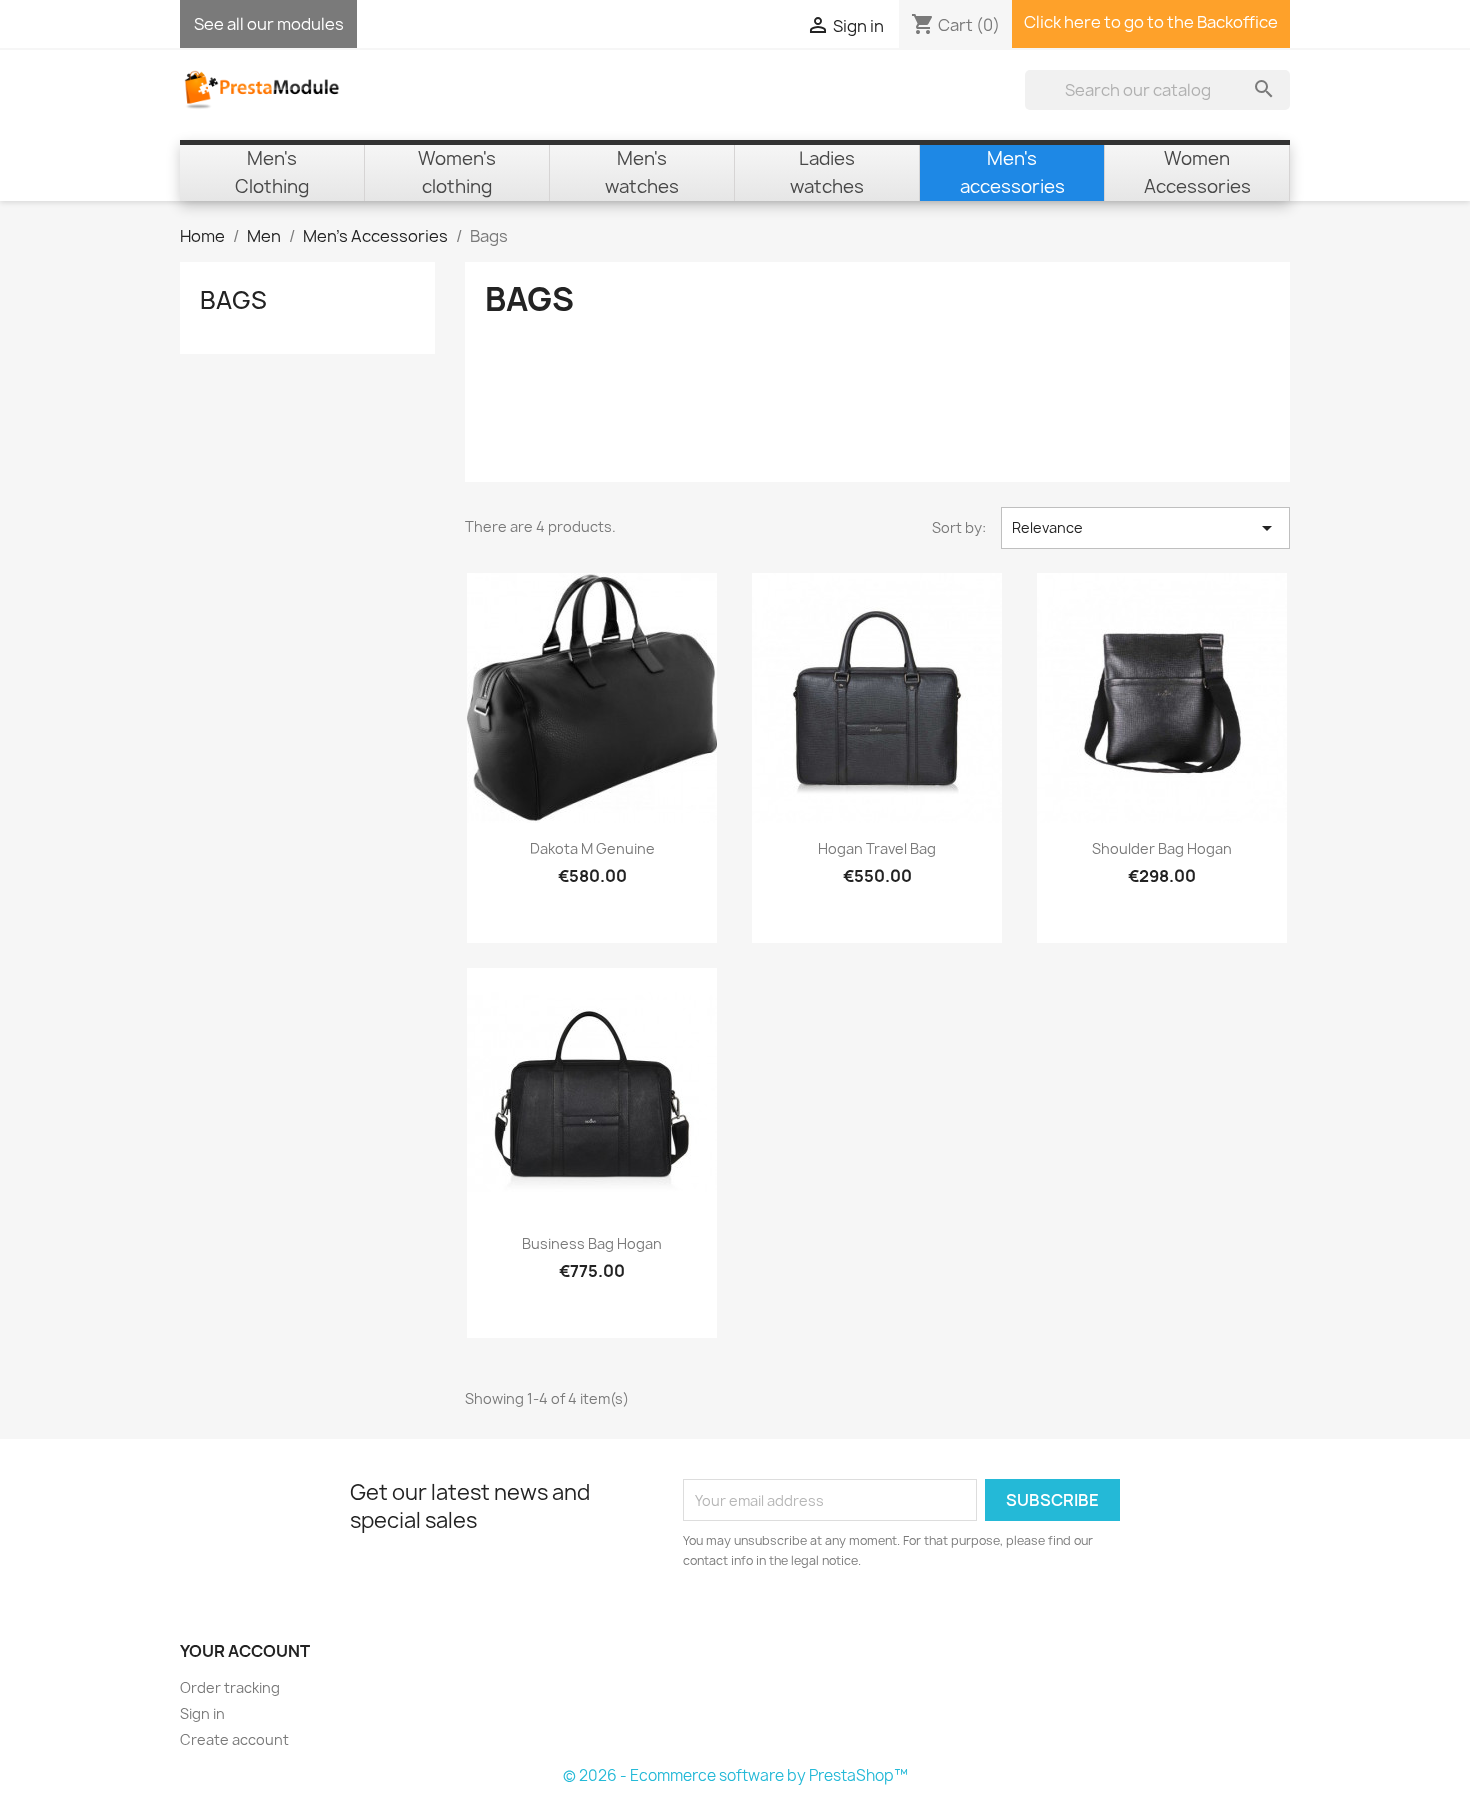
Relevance (1145, 528)
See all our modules (269, 24)
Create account (234, 1739)
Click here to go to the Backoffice (1151, 22)
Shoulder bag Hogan (1162, 848)
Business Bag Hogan (592, 1243)
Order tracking (230, 1687)
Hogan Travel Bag (877, 848)
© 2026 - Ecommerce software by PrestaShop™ (735, 1775)
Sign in (202, 1713)
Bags (233, 300)
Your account (245, 1651)
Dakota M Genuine (592, 848)
